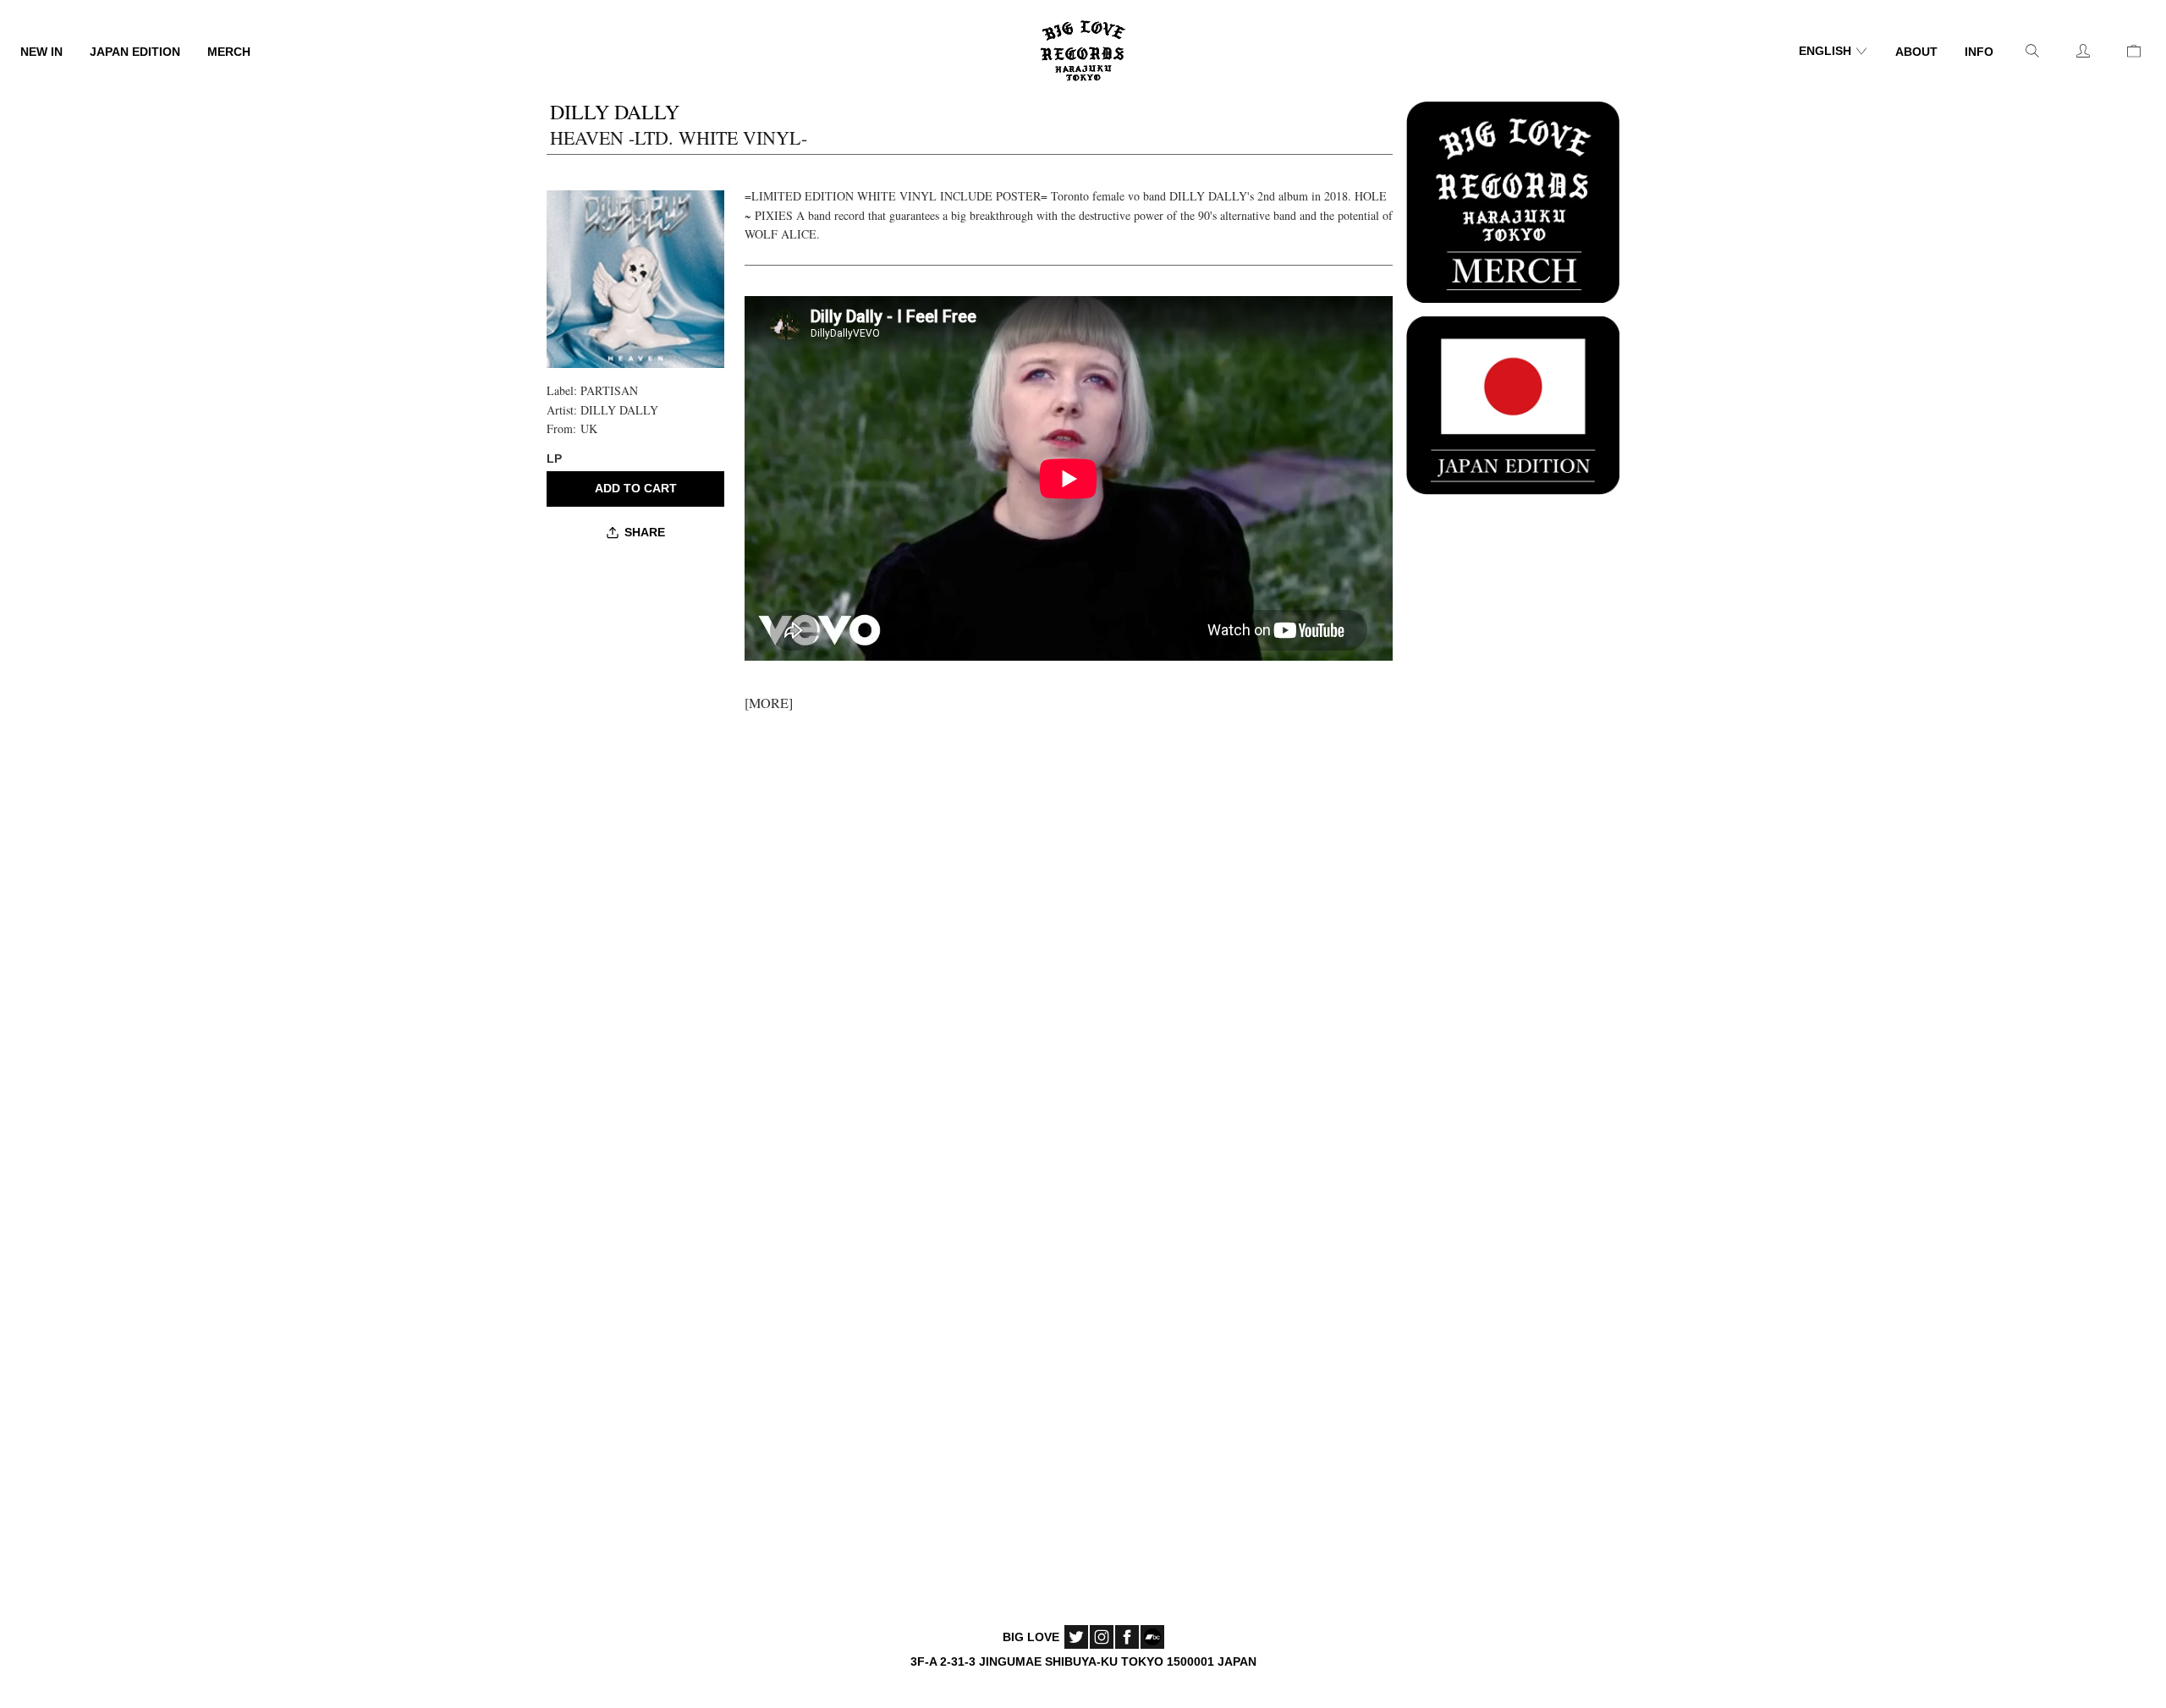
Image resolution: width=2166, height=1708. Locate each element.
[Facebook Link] (1127, 1637)
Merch (229, 52)
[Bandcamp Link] (1152, 1637)
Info (1979, 52)
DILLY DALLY (619, 410)
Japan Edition (135, 52)
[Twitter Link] (1076, 1637)
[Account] (2083, 51)
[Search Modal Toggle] (2032, 51)
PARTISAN (609, 390)
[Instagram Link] (1102, 1637)
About (1916, 52)
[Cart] (2134, 51)
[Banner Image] (1513, 200)
